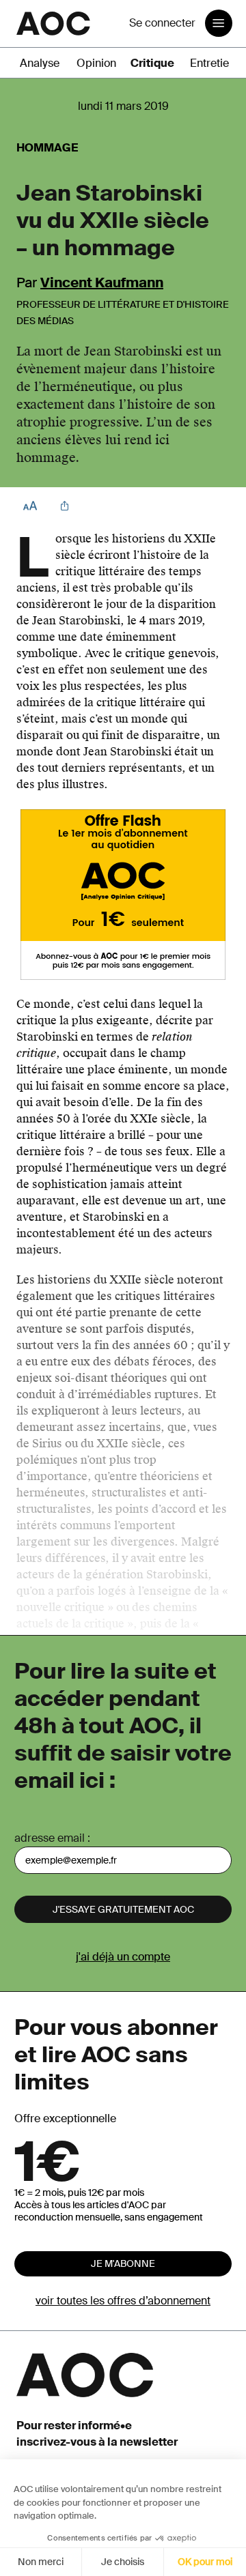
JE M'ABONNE (123, 2263)
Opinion (96, 63)
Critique (152, 63)
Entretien (213, 63)
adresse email (50, 1838)
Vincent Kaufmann (102, 283)
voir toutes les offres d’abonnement (123, 2301)
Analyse (40, 63)
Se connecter (162, 23)
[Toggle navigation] (219, 23)
